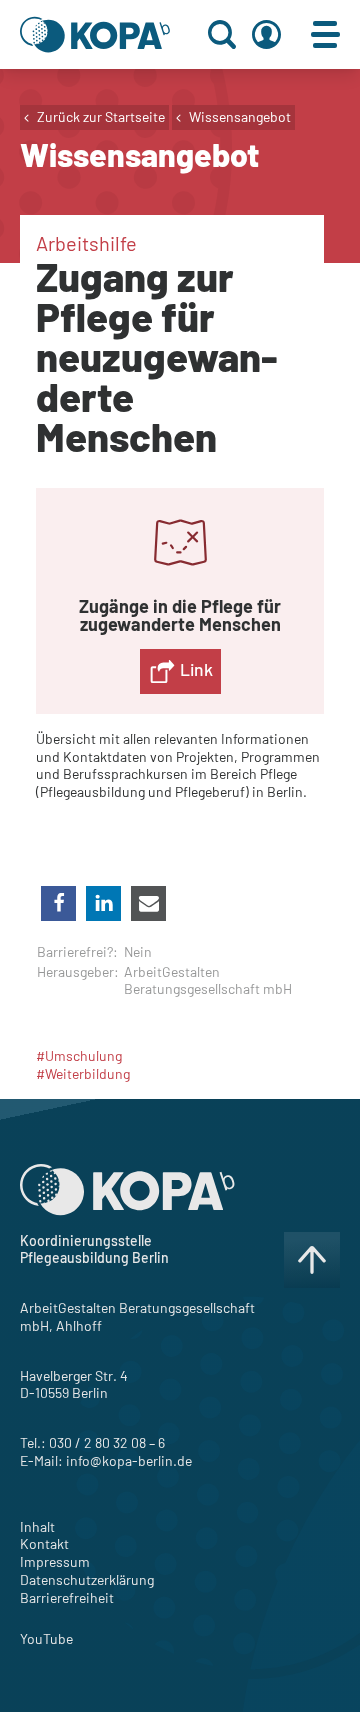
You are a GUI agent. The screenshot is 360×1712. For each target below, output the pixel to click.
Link (194, 669)
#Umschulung (79, 1055)
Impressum (55, 1561)
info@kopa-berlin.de (129, 1460)
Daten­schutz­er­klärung (87, 1579)
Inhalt (37, 1526)
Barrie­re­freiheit (67, 1597)
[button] (58, 903)
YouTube (46, 1638)
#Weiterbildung (83, 1073)
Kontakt (44, 1543)
